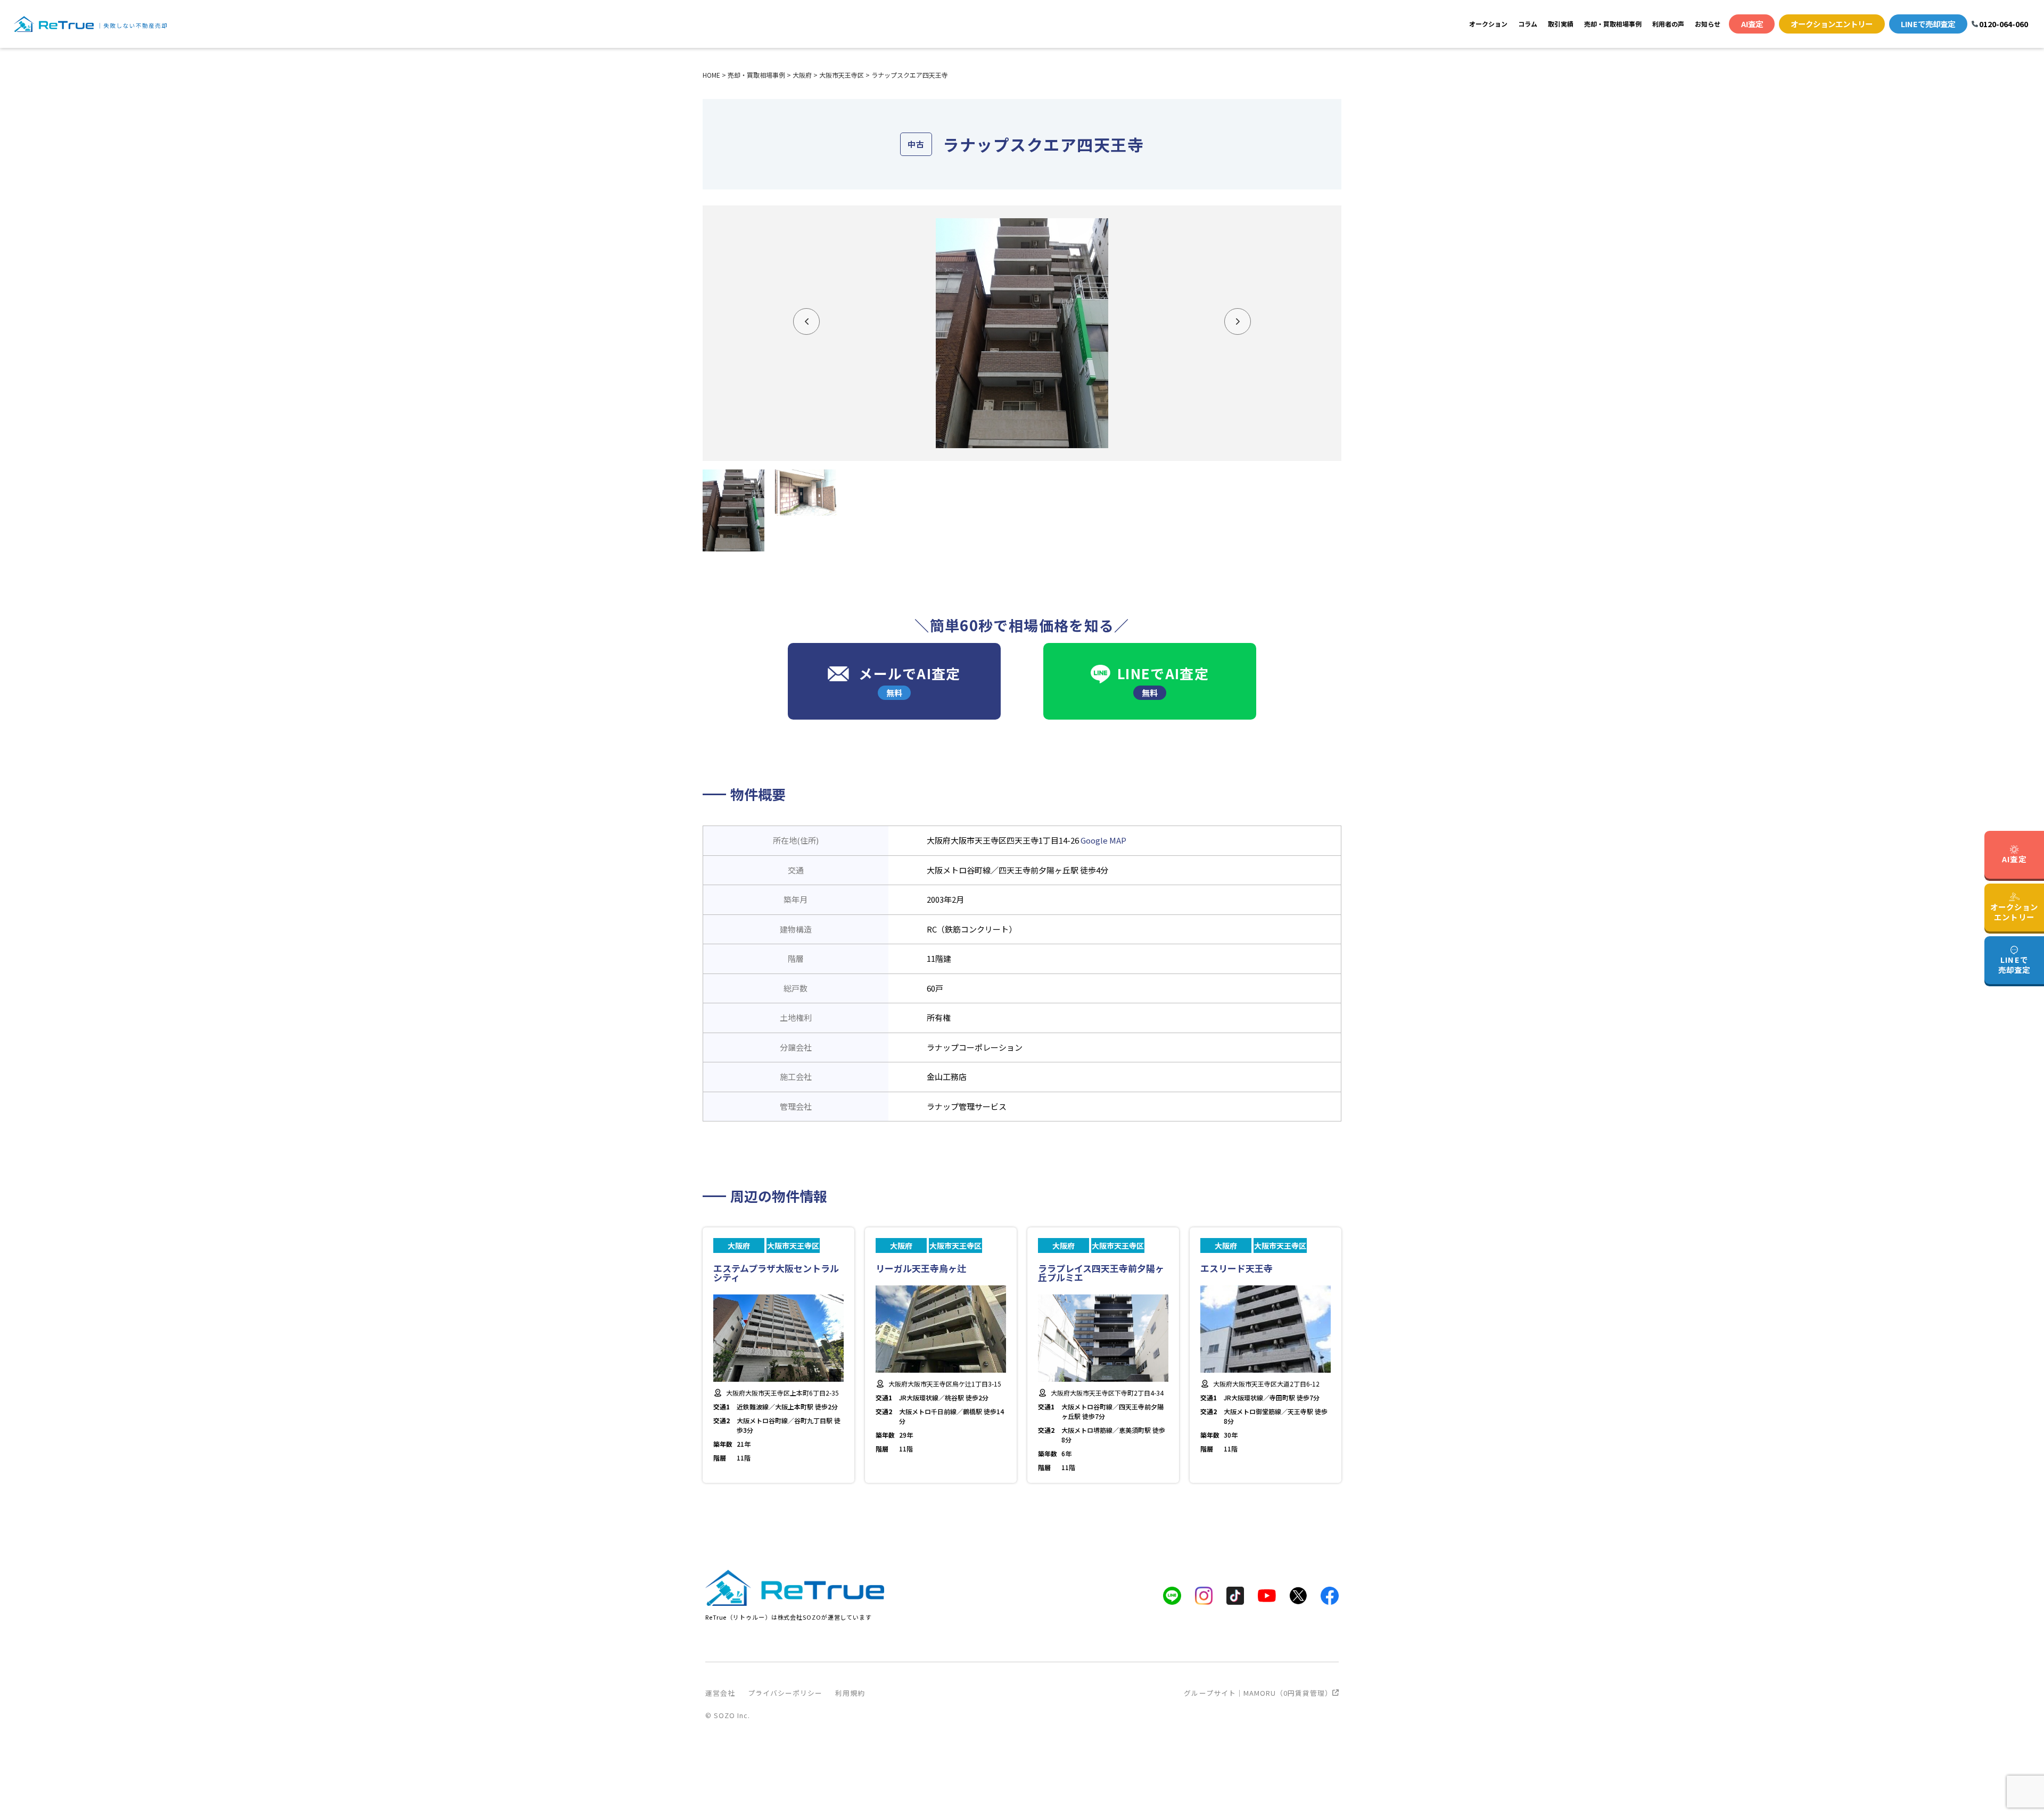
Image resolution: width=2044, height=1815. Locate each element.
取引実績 (1561, 24)
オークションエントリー (1832, 24)
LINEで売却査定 (1928, 24)
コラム (1528, 24)
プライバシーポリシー (785, 1693)
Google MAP (1103, 840)
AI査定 (1752, 24)
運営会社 (720, 1693)
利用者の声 (1668, 24)
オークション (1488, 24)
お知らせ (1708, 24)
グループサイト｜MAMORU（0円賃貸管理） (1258, 1693)
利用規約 (850, 1693)
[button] (806, 321)
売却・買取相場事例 (1613, 24)
